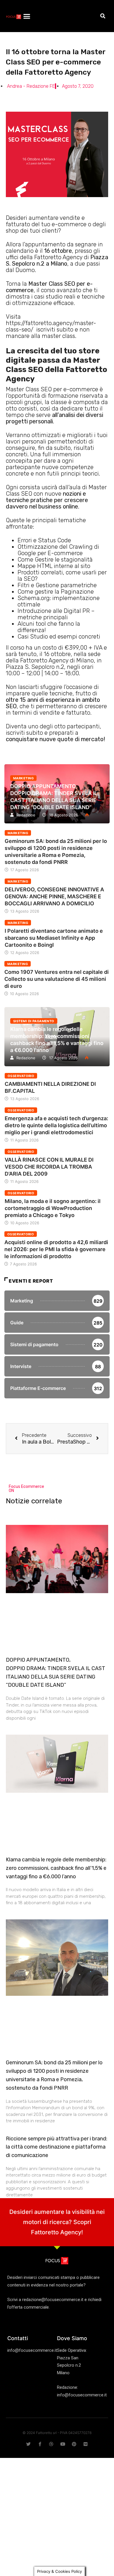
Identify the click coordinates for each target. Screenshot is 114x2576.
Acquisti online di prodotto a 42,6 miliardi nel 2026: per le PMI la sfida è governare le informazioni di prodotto (56, 1249)
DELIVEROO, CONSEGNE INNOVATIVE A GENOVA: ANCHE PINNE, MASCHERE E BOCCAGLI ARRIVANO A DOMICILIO (54, 896)
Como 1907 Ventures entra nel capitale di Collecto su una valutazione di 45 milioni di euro (57, 979)
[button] (27, 16)
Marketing (23, 778)
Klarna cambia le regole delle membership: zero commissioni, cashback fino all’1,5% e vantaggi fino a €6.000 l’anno (56, 1868)
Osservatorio (21, 1076)
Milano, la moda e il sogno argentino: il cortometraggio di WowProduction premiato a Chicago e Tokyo (53, 1208)
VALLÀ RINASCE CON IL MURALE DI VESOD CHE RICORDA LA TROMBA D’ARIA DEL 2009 (49, 1167)
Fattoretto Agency (56, 2232)
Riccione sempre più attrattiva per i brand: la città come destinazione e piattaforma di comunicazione (57, 2147)
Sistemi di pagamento (34, 1021)
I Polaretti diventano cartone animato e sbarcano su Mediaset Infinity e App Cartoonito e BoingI (54, 938)
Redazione (26, 815)
